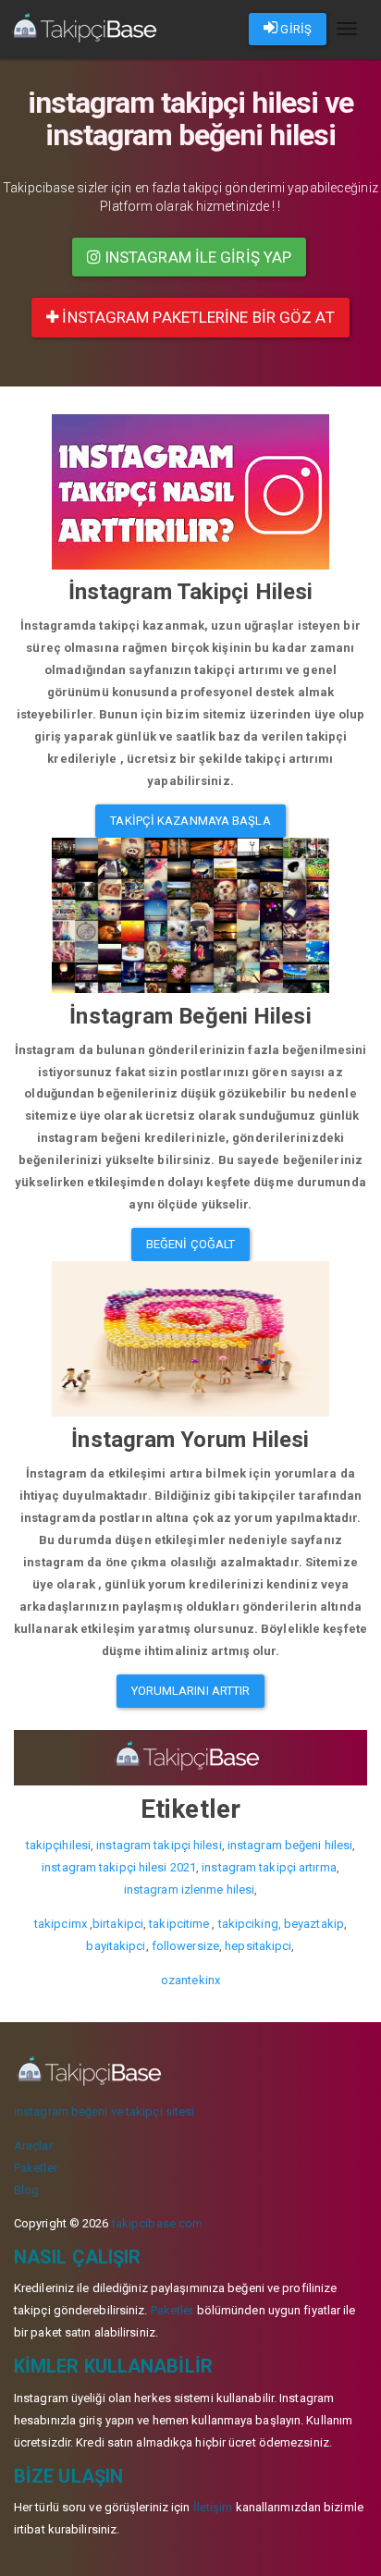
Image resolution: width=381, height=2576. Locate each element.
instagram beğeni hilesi (290, 1845)
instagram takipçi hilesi (159, 1845)
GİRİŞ (295, 29)
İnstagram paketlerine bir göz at (196, 317)
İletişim (213, 2507)
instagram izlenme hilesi (189, 1889)
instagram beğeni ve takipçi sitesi (104, 2111)
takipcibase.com (158, 2223)
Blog (26, 2190)
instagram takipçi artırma (269, 1867)
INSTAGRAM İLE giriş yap (196, 257)
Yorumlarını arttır (191, 1691)
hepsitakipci (258, 1946)
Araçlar (33, 2146)
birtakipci (118, 1924)
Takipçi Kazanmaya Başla (190, 821)
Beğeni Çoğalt (190, 1244)
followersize (185, 1946)
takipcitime (179, 1924)
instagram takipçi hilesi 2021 (119, 1867)
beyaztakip (314, 1924)
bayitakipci (116, 1946)
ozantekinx (190, 1980)
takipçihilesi (58, 1845)
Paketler (36, 2168)
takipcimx (61, 1924)
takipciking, (250, 1924)
